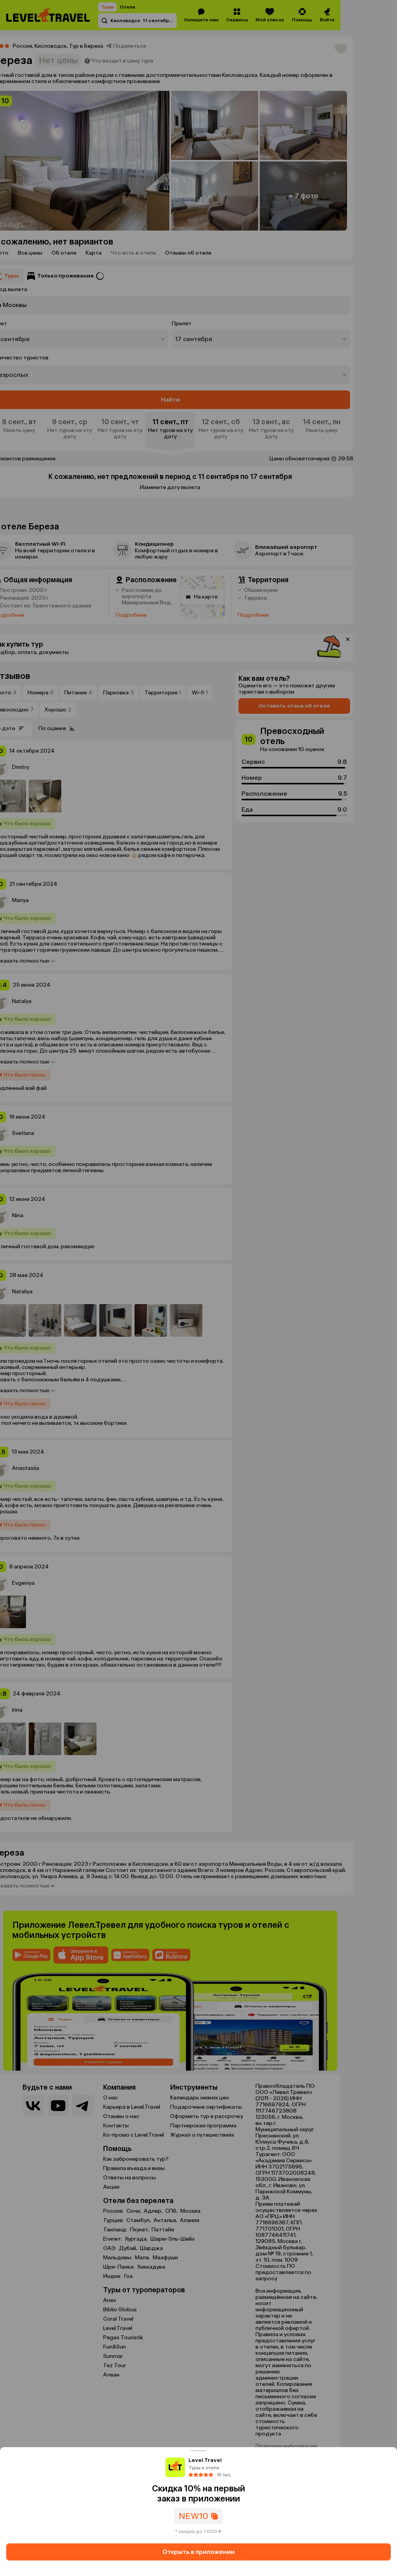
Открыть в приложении (198, 2552)
